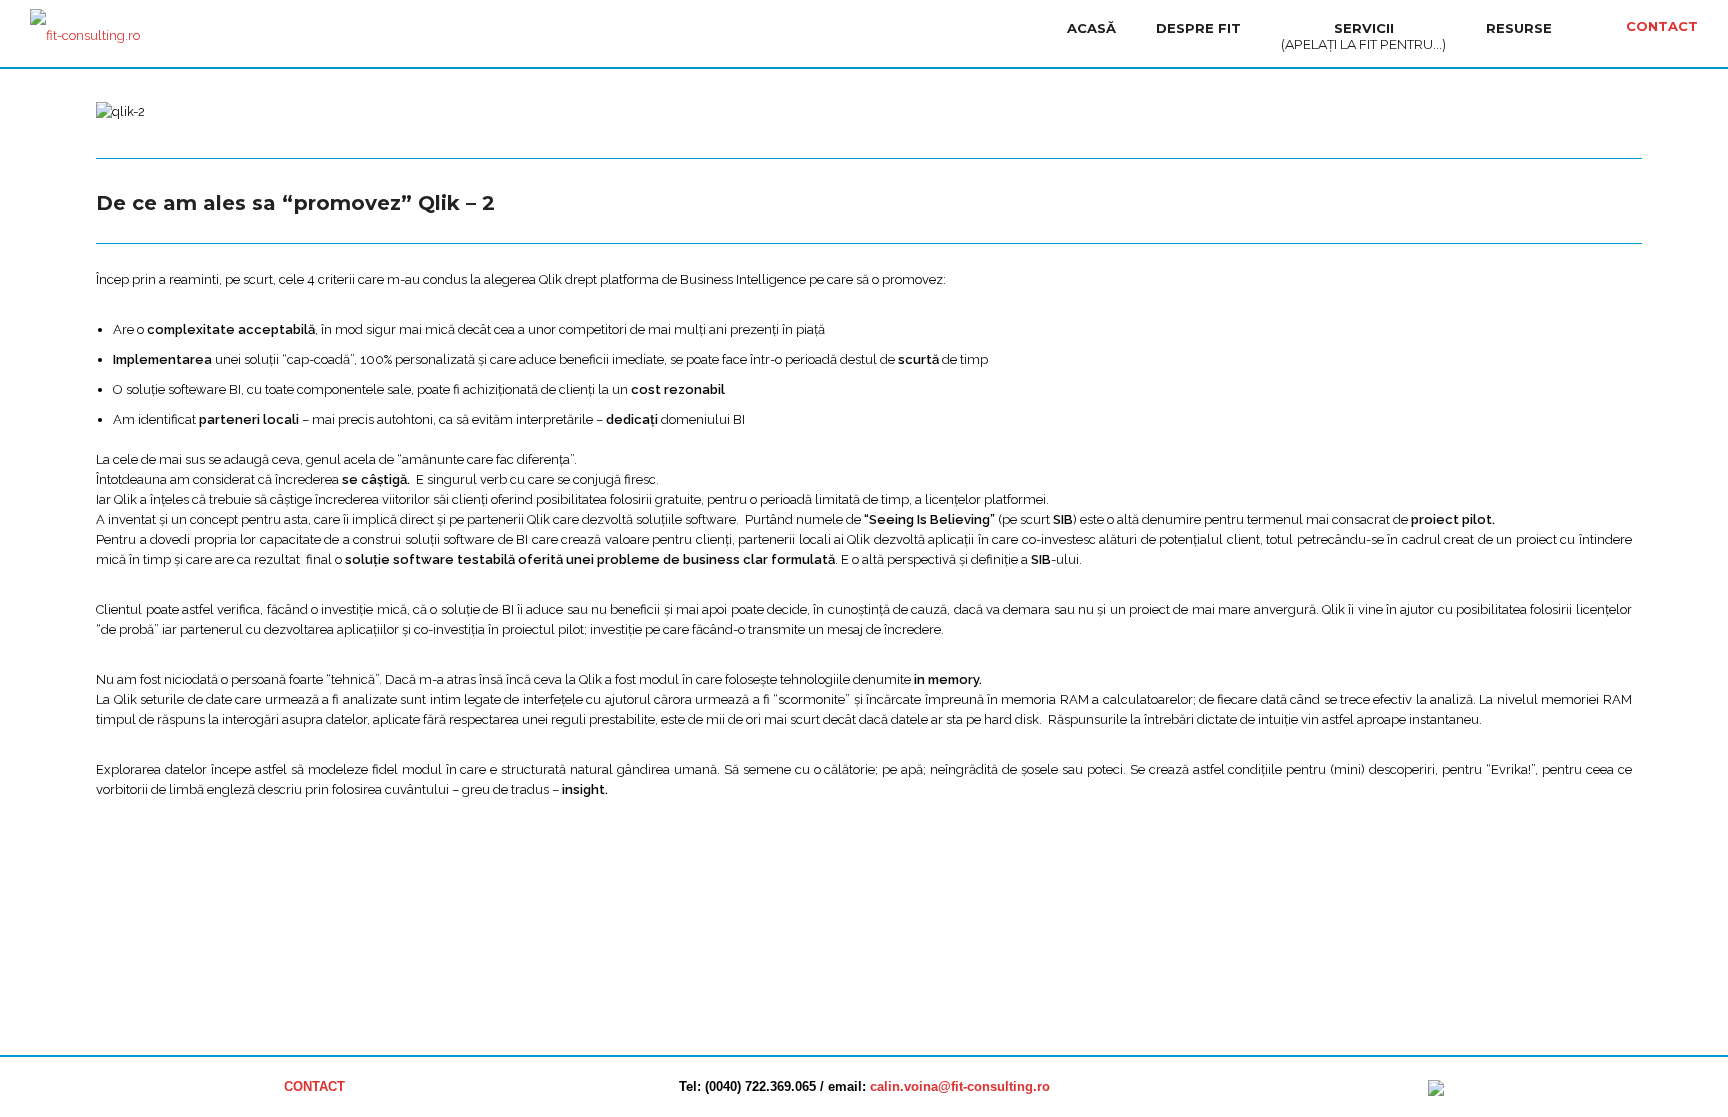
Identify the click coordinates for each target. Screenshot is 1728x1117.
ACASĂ (1091, 28)
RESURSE (1519, 28)
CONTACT (1662, 26)
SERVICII (1363, 36)
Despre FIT (1198, 28)
